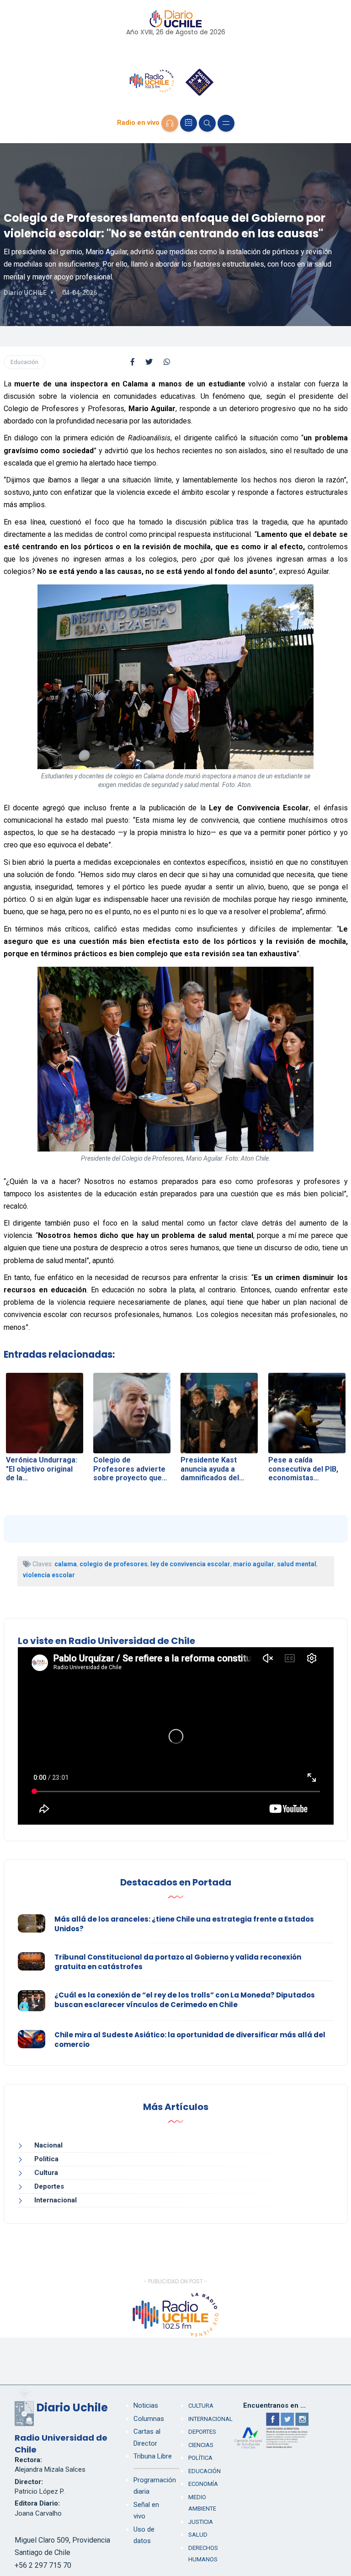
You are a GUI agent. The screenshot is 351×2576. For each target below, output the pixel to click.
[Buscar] (207, 123)
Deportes (49, 2186)
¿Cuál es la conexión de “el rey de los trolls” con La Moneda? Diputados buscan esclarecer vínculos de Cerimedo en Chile (185, 2000)
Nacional (48, 2145)
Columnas (149, 2419)
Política (46, 2159)
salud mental (297, 1564)
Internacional (56, 2200)
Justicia (201, 2522)
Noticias (146, 2405)
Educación (24, 362)
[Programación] (189, 123)
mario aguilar (254, 1564)
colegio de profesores (114, 1564)
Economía (203, 2484)
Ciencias (201, 2445)
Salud (198, 2535)
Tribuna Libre (153, 2456)
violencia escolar (49, 1575)
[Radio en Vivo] (170, 123)
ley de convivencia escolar (190, 1564)
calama (66, 1564)
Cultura (46, 2173)
